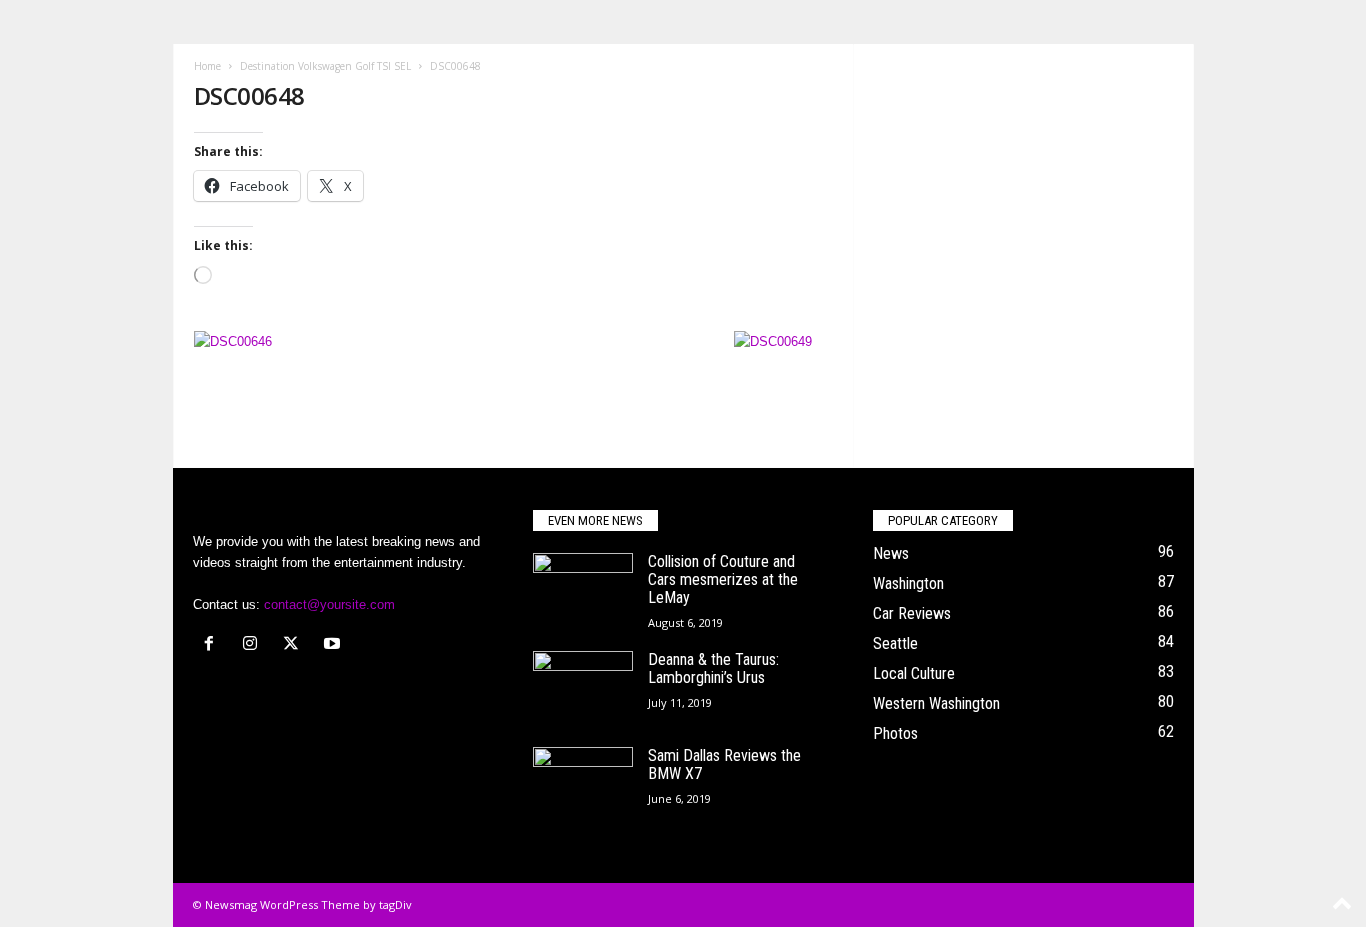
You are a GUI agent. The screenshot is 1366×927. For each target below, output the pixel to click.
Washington (908, 583)
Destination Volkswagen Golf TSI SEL (325, 66)
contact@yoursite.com (329, 604)
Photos (895, 733)
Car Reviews (912, 613)
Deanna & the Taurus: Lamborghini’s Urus (713, 668)
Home (207, 66)
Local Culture (914, 673)
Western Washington (936, 703)
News (891, 553)
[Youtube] (334, 645)
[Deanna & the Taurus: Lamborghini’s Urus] (583, 688)
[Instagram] (254, 645)
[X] (295, 645)
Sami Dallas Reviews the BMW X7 (724, 764)
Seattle (895, 643)
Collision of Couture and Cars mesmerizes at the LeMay (723, 579)
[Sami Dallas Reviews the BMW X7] (583, 784)
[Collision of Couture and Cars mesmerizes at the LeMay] (583, 590)
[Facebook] (213, 645)
